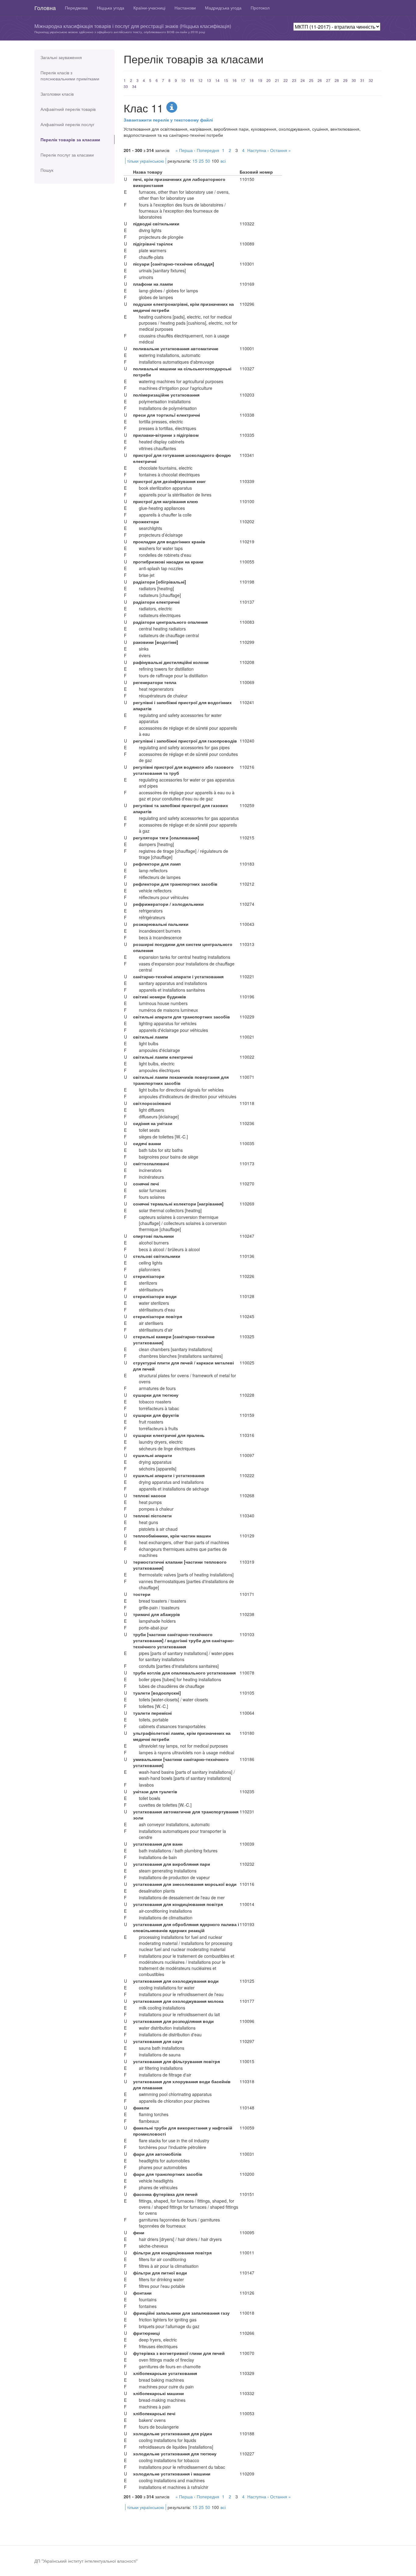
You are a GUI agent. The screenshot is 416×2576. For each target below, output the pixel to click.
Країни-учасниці (149, 8)
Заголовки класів (57, 94)
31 (362, 80)
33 (126, 86)
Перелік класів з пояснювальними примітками (70, 76)
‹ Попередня (207, 150)
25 (311, 80)
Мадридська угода (223, 8)
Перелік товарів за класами (70, 139)
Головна (45, 8)
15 (226, 80)
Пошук (47, 170)
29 (345, 80)
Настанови (185, 8)
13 (209, 80)
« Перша (184, 150)
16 (234, 80)
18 (252, 80)
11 (192, 80)
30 (354, 80)
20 (269, 80)
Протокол (260, 8)
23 (294, 80)
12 (200, 80)
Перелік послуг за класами (67, 155)
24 (303, 80)
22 (286, 80)
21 (277, 80)
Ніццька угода (111, 8)
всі (223, 161)
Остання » (280, 150)
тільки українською (146, 161)
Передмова (76, 8)
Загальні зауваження (61, 57)
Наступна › (258, 150)
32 (371, 80)
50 (208, 161)
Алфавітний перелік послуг (67, 124)
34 (134, 86)
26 (320, 80)
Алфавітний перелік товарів (68, 109)
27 (328, 80)
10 (183, 80)
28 (337, 80)
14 (217, 80)
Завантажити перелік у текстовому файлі (168, 120)
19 (260, 80)
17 (243, 80)
